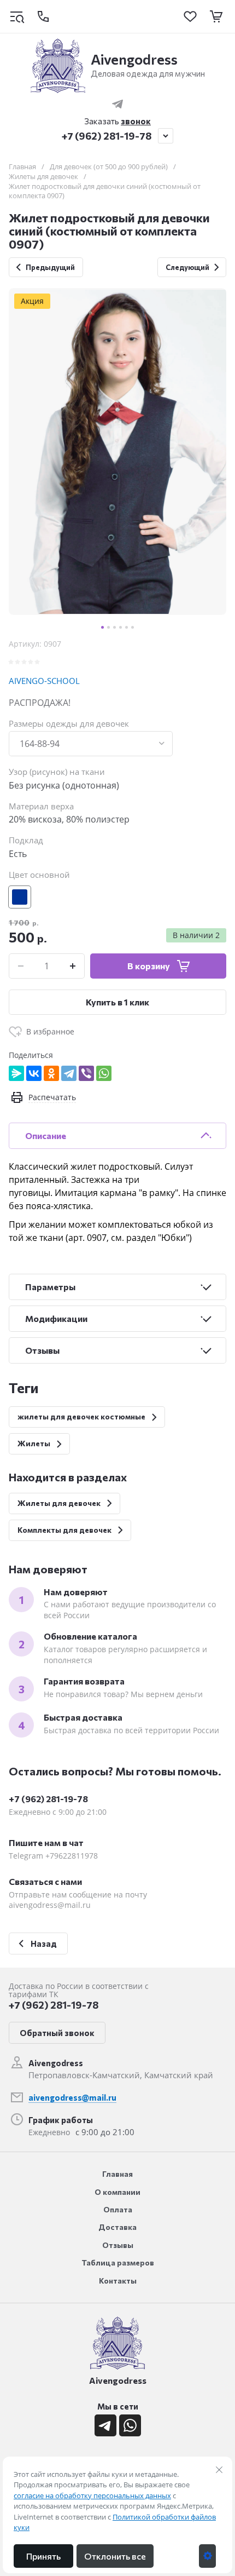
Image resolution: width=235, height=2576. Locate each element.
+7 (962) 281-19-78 (107, 136)
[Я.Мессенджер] (16, 1073)
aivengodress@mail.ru (72, 2097)
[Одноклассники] (51, 1073)
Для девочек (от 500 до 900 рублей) (109, 167)
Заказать (117, 121)
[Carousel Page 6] (133, 627)
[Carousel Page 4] (121, 627)
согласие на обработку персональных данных (92, 2496)
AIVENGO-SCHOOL (44, 681)
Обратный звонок (57, 2033)
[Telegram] (69, 1073)
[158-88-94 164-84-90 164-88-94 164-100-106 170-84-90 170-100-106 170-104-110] (91, 744)
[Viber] (86, 1073)
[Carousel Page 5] (127, 627)
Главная (22, 167)
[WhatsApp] (104, 1073)
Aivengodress (134, 59)
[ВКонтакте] (34, 1073)
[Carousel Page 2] (108, 627)
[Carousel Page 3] (114, 627)
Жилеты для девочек (43, 177)
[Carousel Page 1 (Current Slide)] (102, 627)
